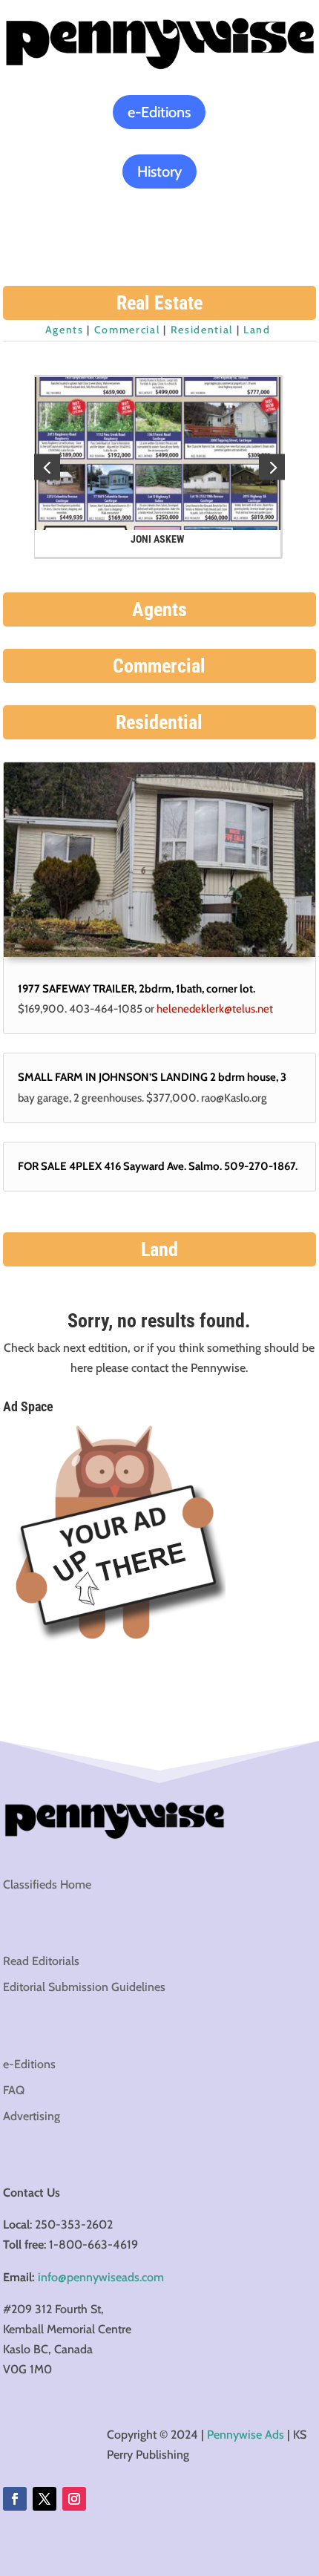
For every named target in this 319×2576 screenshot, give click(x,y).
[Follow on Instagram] (74, 2499)
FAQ (14, 2090)
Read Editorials (41, 1961)
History (159, 171)
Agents (65, 330)
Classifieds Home (47, 1884)
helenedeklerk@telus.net (215, 1009)
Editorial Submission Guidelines (84, 1987)
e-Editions (159, 112)
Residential (202, 330)
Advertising (32, 2116)
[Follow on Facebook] (15, 2499)
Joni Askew (159, 539)
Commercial (127, 330)
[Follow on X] (45, 2499)
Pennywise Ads (246, 2435)
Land (257, 330)
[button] (272, 467)
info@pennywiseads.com (101, 2277)
